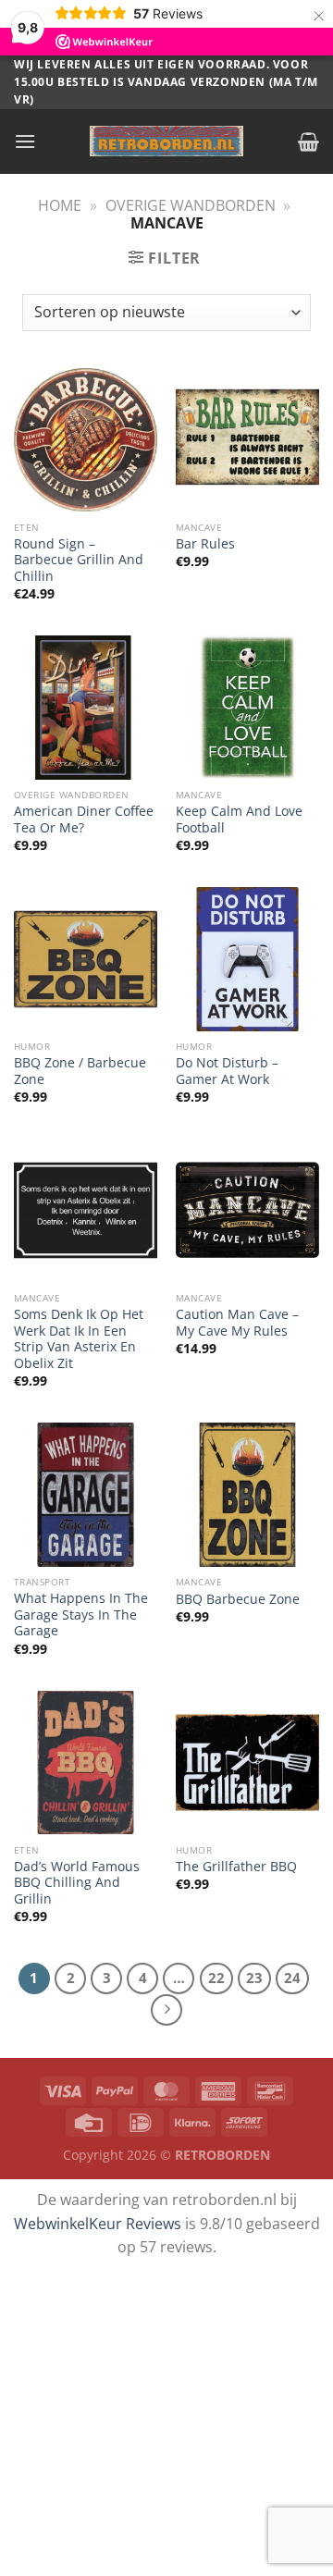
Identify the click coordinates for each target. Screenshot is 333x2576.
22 (216, 1978)
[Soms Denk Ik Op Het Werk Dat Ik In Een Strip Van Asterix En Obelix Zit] (86, 1210)
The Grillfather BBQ (236, 1867)
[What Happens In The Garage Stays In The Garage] (86, 1494)
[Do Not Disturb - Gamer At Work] (247, 959)
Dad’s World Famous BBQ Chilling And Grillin (77, 1883)
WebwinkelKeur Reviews (98, 2224)
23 (254, 1978)
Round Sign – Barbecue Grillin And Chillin (79, 560)
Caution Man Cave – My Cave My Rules (237, 1322)
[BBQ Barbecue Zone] (247, 1494)
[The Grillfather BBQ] (247, 1763)
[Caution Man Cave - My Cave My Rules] (247, 1210)
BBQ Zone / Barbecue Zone (80, 1071)
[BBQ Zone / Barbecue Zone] (86, 959)
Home (60, 205)
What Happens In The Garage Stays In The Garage (81, 1615)
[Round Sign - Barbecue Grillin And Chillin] (86, 440)
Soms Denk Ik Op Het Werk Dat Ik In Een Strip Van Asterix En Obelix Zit (79, 1339)
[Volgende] (166, 2010)
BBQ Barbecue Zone (238, 1599)
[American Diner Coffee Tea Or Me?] (86, 707)
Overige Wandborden (191, 205)
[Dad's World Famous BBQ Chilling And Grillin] (86, 1763)
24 (292, 1978)
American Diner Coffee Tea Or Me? (84, 819)
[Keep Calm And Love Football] (247, 707)
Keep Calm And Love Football (239, 819)
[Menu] (25, 141)
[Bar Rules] (247, 440)
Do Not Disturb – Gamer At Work (227, 1071)
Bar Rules (205, 544)
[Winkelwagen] (308, 142)
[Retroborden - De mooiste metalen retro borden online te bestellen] (166, 141)
